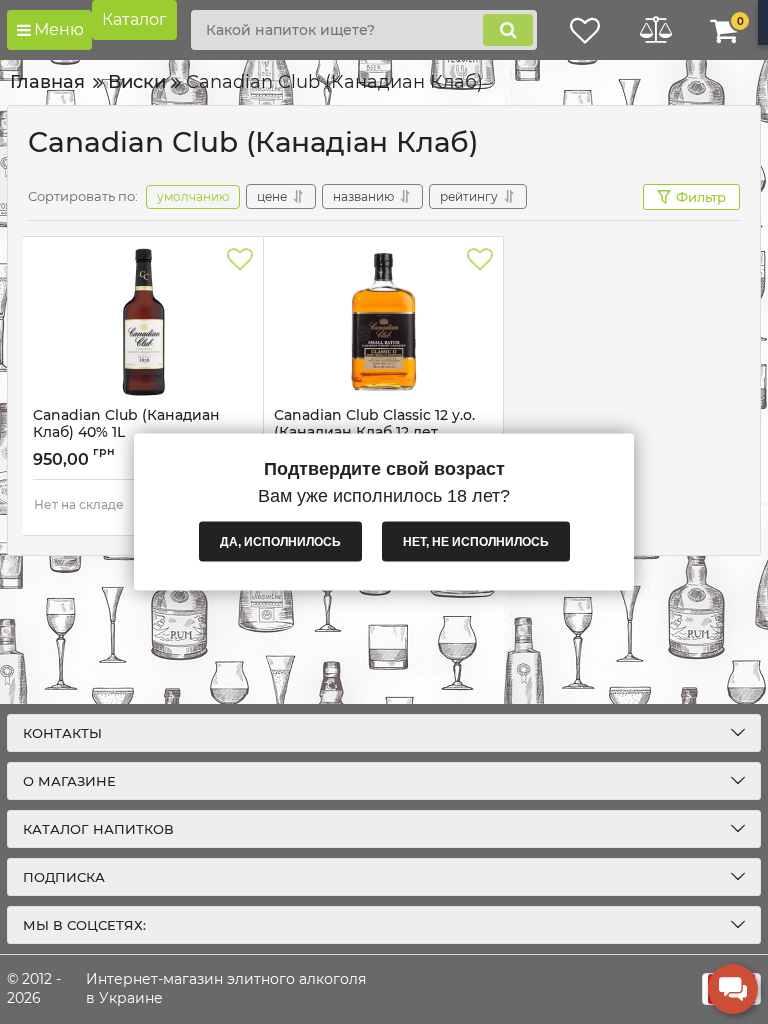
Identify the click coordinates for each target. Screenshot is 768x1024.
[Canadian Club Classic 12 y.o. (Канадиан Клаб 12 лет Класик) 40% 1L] (384, 322)
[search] (508, 30)
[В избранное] (240, 260)
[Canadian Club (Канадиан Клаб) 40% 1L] (143, 322)
